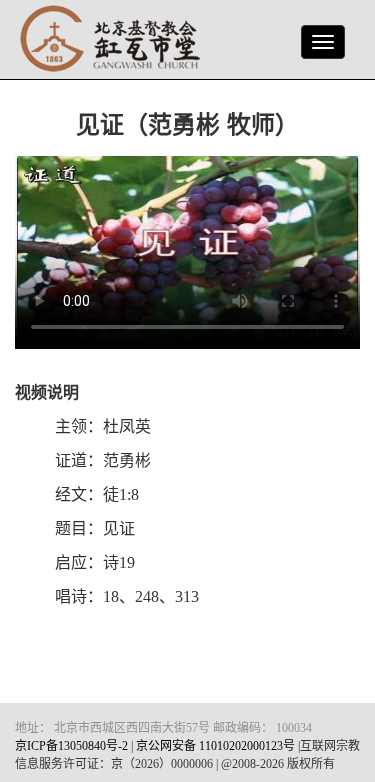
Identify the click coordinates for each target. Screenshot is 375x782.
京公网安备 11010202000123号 (215, 746)
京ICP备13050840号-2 (71, 746)
